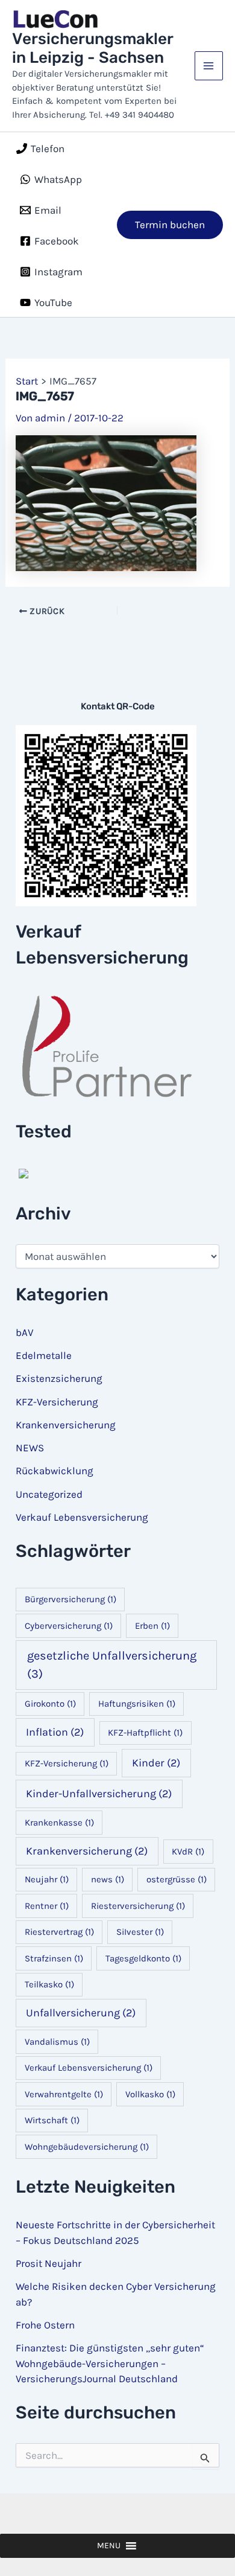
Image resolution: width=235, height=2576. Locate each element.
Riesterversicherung (138, 1906)
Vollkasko (150, 2094)
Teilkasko (49, 1984)
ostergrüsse (177, 1879)
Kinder (156, 1763)
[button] (170, 225)
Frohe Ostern (45, 2325)
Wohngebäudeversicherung (87, 2147)
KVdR (188, 1852)
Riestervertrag (59, 1932)
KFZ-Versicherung (57, 1402)
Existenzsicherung (59, 1378)
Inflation (55, 1732)
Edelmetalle (44, 1355)
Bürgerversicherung (70, 1599)
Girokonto (50, 1704)
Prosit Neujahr (49, 2263)
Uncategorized (49, 1494)
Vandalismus (57, 2042)
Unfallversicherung (81, 2013)
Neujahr (47, 1879)
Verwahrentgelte (64, 2094)
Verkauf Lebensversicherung (82, 1517)
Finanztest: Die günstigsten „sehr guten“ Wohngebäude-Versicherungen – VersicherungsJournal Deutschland (110, 2363)
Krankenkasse (59, 1823)
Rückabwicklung (55, 1471)
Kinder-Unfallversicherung (99, 1794)
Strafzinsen (54, 1958)
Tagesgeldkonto (143, 1958)
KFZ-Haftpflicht (145, 1733)
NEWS (30, 1448)
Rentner (47, 1906)
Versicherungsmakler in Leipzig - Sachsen (92, 48)
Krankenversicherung (66, 1425)
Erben (152, 1626)
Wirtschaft (52, 2120)
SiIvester (140, 1932)
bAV (25, 1332)
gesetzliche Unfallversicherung (112, 1665)
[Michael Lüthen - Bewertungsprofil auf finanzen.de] (22, 1174)
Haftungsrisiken (137, 1704)
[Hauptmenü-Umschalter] (209, 66)
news (108, 1879)
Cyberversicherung (69, 1626)
